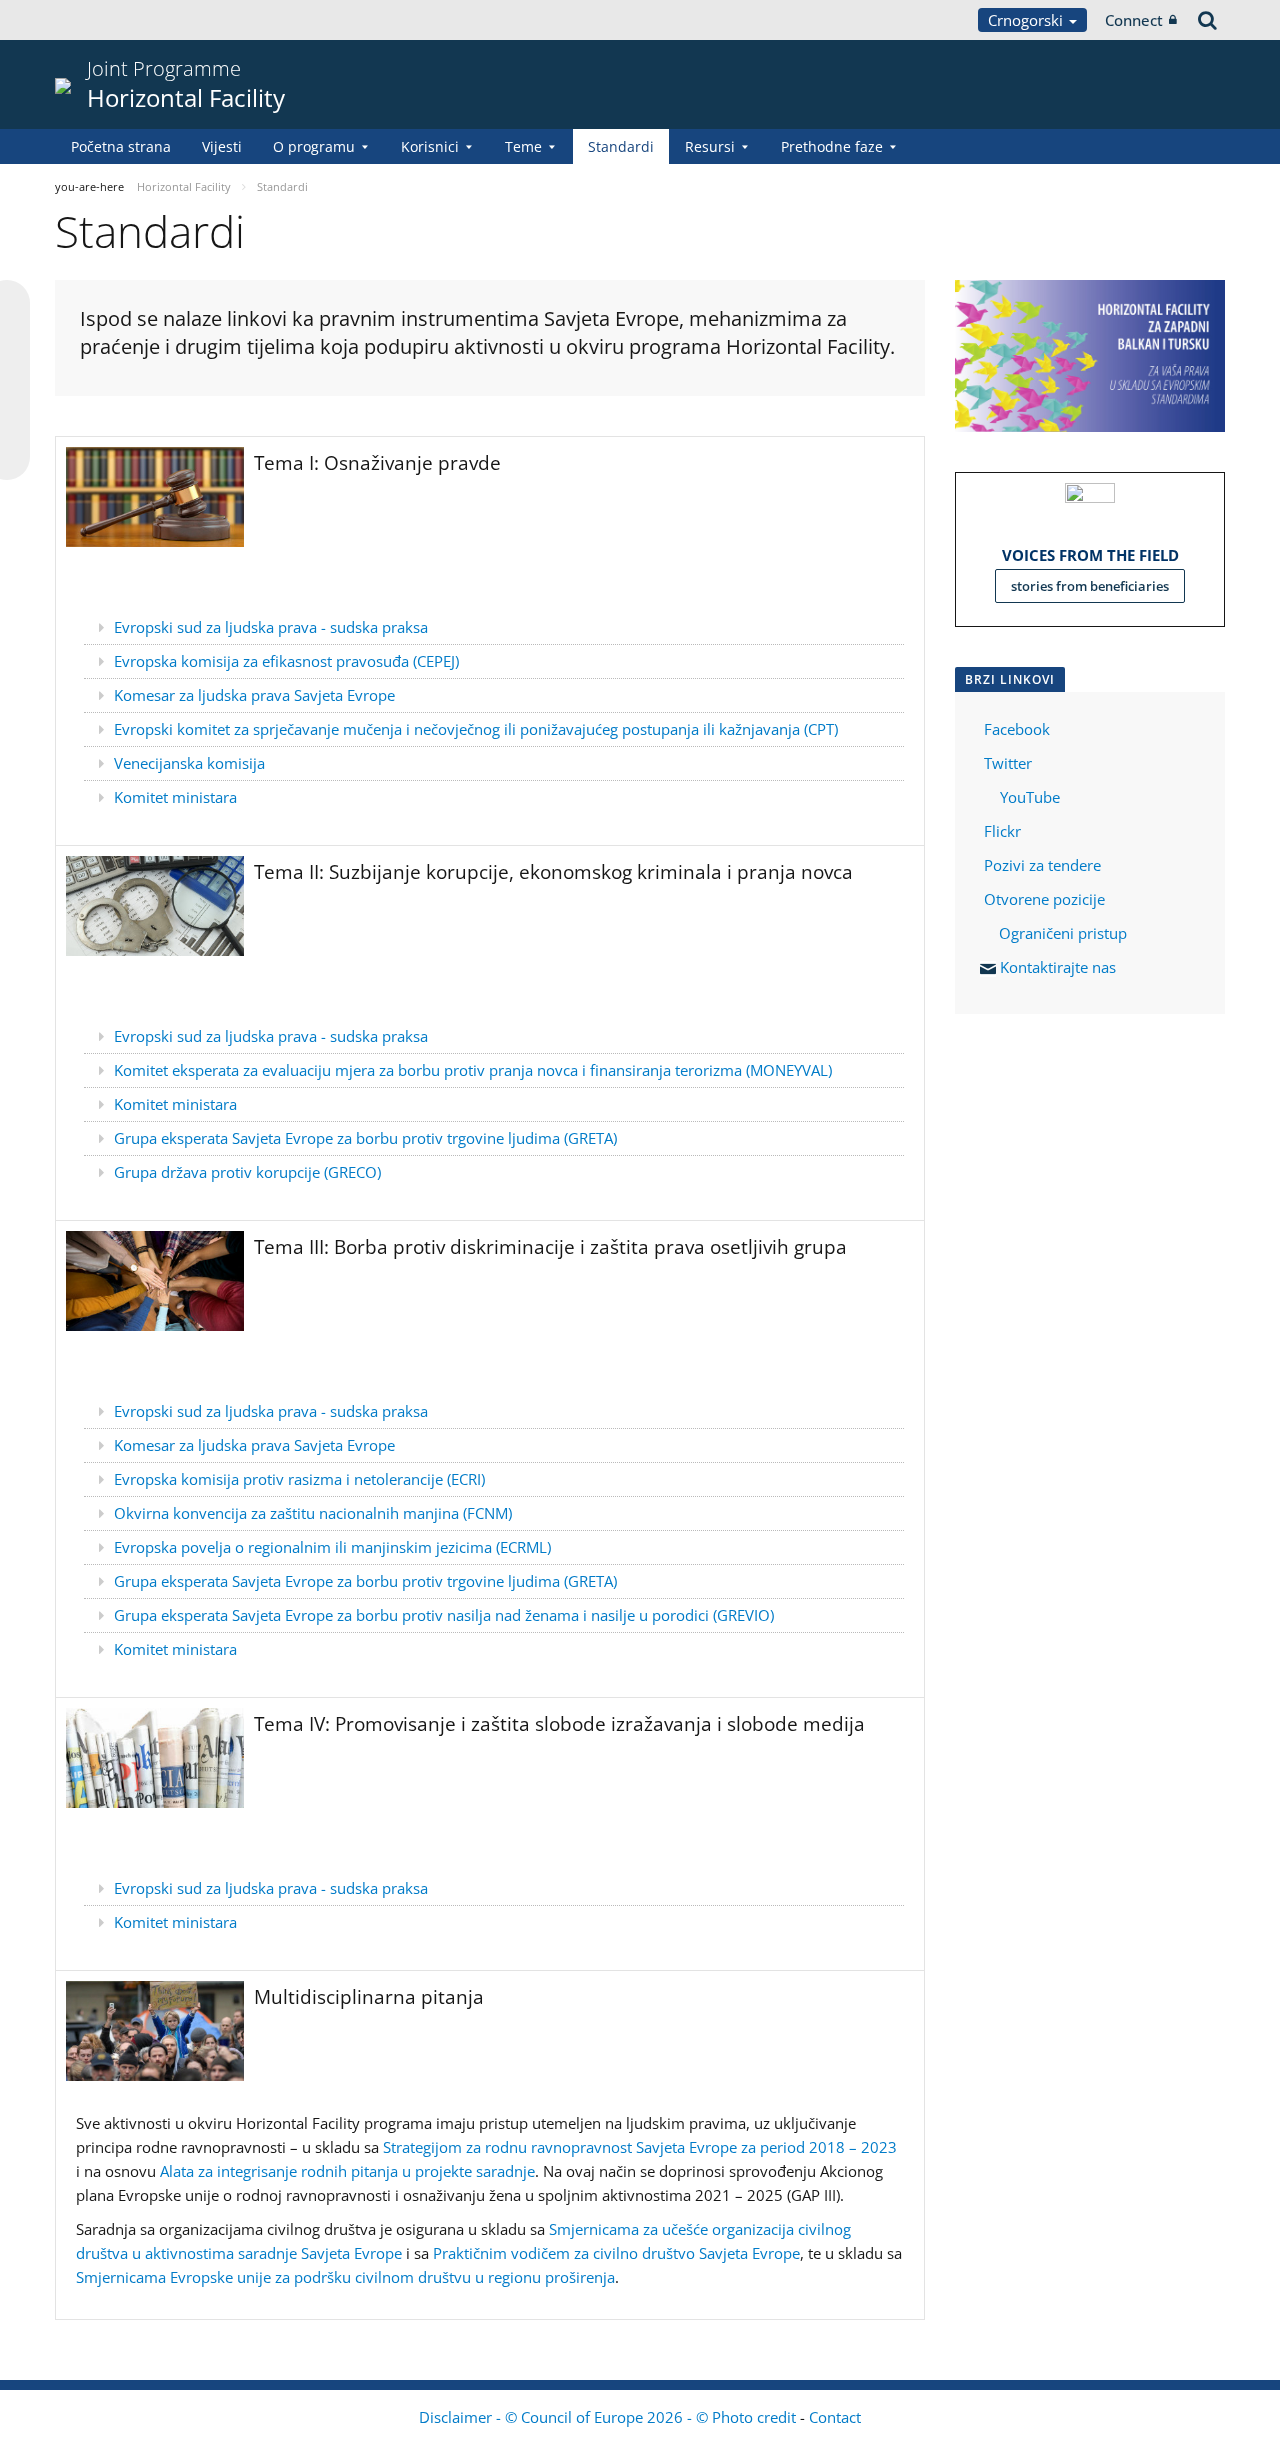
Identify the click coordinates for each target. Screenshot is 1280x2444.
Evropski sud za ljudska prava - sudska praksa (271, 627)
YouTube (1028, 797)
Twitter (1008, 763)
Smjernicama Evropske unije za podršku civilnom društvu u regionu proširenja (345, 2277)
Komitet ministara (175, 797)
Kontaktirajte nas (1058, 967)
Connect (1134, 20)
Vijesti (222, 146)
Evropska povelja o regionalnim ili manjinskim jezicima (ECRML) (332, 1547)
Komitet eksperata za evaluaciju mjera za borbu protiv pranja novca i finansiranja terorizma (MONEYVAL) (473, 1070)
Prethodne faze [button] (832, 146)
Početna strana (121, 146)
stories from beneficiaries (1090, 586)
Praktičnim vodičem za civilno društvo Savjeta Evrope (616, 2253)
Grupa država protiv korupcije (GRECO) (247, 1172)
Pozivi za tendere (1042, 865)
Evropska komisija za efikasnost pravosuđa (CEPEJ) (286, 661)
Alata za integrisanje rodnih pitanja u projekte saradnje (347, 2171)
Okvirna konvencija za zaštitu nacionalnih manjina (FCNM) (313, 1513)
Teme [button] (523, 146)
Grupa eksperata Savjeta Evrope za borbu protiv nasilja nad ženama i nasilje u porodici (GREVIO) (444, 1615)
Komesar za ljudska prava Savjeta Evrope (254, 695)
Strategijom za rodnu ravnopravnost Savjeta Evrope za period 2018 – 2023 (640, 2147)
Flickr (1000, 831)
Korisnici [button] (430, 146)
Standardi (621, 146)
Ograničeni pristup (1063, 933)
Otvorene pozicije (1044, 899)
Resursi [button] (710, 146)
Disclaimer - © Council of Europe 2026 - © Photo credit (609, 2417)
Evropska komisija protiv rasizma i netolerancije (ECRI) (299, 1479)
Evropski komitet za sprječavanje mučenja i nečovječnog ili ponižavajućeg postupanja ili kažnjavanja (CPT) (476, 729)
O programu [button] (314, 146)
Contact (835, 2417)
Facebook (1017, 729)
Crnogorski (1027, 20)
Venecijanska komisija (189, 763)
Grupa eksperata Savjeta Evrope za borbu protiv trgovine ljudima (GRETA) (365, 1138)
